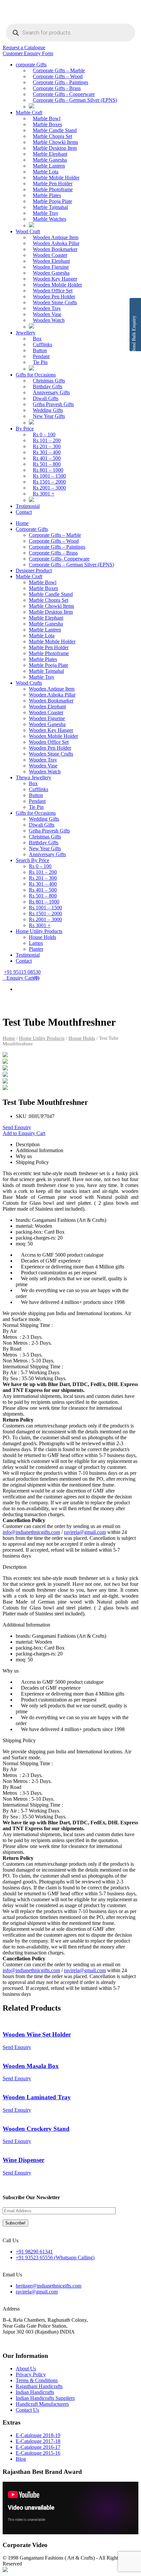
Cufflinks (42, 344)
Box (37, 339)
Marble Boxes (47, 124)
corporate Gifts (31, 65)
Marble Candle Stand (55, 130)
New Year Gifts (49, 416)
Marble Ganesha (50, 160)
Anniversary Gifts (51, 392)
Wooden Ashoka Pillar (56, 243)
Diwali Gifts (46, 398)
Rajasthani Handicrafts (39, 2386)
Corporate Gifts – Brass (53, 553)
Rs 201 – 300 (47, 446)
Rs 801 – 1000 (48, 470)
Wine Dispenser (23, 2160)
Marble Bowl (47, 118)
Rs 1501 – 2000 (49, 482)
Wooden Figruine (51, 267)
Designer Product (34, 570)
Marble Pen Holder (53, 183)
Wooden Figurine (47, 718)
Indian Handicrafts (35, 2392)
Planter (36, 949)
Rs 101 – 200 (47, 440)
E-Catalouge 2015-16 (38, 2453)
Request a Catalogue (24, 47)
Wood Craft (28, 231)
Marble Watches (50, 219)
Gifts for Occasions (36, 375)
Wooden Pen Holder (54, 296)
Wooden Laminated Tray (37, 2097)
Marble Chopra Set (52, 136)
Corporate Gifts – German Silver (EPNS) (71, 565)
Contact (24, 512)
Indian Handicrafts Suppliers (45, 2398)
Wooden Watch (49, 320)
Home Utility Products (39, 931)
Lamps (36, 943)
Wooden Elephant (51, 261)
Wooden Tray (47, 308)
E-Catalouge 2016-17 (38, 2447)
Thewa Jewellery (33, 777)
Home (22, 523)
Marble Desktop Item (55, 148)
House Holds (42, 937)
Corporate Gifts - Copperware (64, 94)
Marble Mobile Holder (56, 178)
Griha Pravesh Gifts (53, 404)
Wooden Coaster (50, 255)
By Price (25, 429)
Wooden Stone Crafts (55, 302)
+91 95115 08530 (22, 972)
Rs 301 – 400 (47, 452)
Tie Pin (40, 362)
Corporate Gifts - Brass (57, 88)
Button (40, 350)
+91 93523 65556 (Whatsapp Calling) (55, 2257)
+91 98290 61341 (34, 2252)
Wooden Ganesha (51, 273)
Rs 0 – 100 (44, 434)
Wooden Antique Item (56, 237)
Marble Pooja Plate (52, 201)
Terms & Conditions (37, 2380)
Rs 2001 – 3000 (49, 488)
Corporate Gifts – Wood (58, 76)
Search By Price (32, 860)
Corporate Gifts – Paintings (57, 547)
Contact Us (27, 2410)
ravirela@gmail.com (85, 1532)
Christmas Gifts (49, 381)
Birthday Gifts (48, 387)
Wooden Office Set (53, 291)
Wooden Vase (47, 314)
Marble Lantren (49, 166)
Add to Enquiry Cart (24, 1133)
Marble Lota (46, 172)
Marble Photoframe (53, 189)
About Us (26, 2369)
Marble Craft (29, 113)
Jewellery (26, 333)
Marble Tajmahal (50, 207)
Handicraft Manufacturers (42, 2404)
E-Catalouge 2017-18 (38, 2441)
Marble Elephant (50, 154)
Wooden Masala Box (31, 2066)
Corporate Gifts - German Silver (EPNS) (75, 100)
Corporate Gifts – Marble (59, 70)
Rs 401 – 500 (47, 458)
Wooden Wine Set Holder (37, 2034)
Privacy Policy (31, 2374)
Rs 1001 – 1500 (49, 476)
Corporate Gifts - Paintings (60, 82)
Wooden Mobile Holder (57, 285)
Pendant (41, 356)
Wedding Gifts (48, 410)
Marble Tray (46, 213)
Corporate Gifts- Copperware (59, 559)
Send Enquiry (17, 1127)
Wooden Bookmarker (55, 249)
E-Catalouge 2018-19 (38, 2435)
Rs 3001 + (44, 494)
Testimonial (28, 506)
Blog (21, 2459)
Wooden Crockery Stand (36, 2129)
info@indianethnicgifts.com (31, 1532)
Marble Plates (47, 195)
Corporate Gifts (32, 529)
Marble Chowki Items (55, 142)
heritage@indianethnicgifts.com (49, 2286)
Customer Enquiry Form (28, 53)
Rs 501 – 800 (47, 464)
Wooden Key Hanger (55, 279)
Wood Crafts (29, 683)
